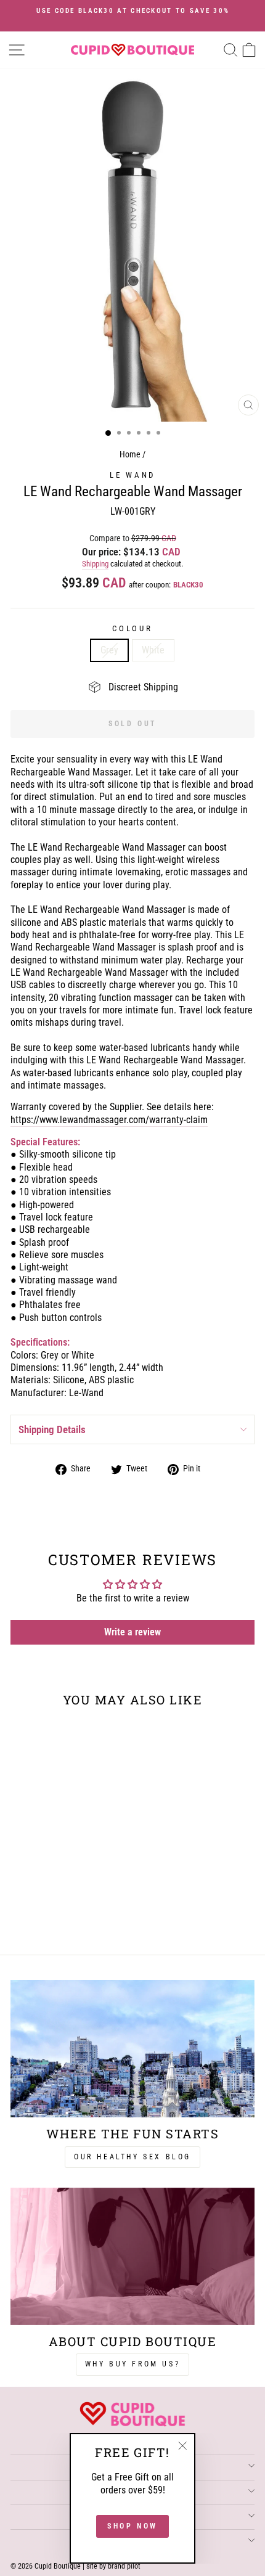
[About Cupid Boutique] (132, 2256)
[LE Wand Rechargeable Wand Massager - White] (64, 1914)
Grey (109, 650)
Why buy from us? (133, 2364)
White (153, 650)
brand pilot (124, 2566)
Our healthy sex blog (132, 2157)
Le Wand (132, 475)
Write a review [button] (132, 1632)
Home (130, 455)
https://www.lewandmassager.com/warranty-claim (109, 1120)
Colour (132, 628)
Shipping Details (52, 1429)
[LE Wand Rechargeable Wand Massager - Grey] (50, 1914)
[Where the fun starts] (132, 2049)
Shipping (95, 564)
